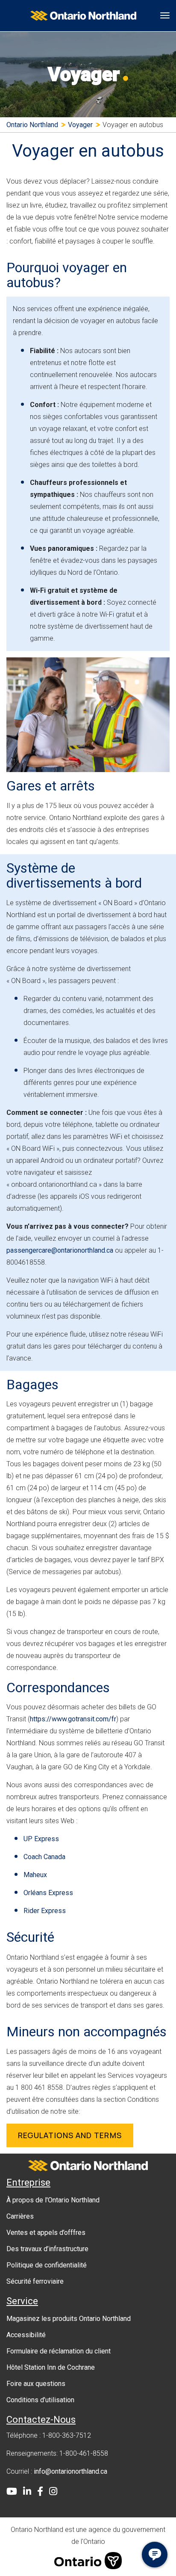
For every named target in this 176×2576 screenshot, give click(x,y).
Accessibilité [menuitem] (26, 2335)
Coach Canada (44, 1857)
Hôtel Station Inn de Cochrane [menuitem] (51, 2367)
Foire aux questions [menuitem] (36, 2384)
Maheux (35, 1875)
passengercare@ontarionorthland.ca (60, 1250)
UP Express (41, 1839)
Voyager (80, 125)
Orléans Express (48, 1893)
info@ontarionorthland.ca (70, 2471)
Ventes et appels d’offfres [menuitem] (46, 2233)
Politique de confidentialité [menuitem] (47, 2265)
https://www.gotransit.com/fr (73, 1719)
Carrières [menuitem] (20, 2216)
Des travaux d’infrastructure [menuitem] (47, 2249)
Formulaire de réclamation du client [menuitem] (59, 2351)
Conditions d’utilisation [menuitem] (40, 2400)
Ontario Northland (32, 125)
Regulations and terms (70, 2135)
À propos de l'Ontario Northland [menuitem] (53, 2200)
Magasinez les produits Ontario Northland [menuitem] (69, 2319)
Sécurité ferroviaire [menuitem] (35, 2281)
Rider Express (45, 1911)
